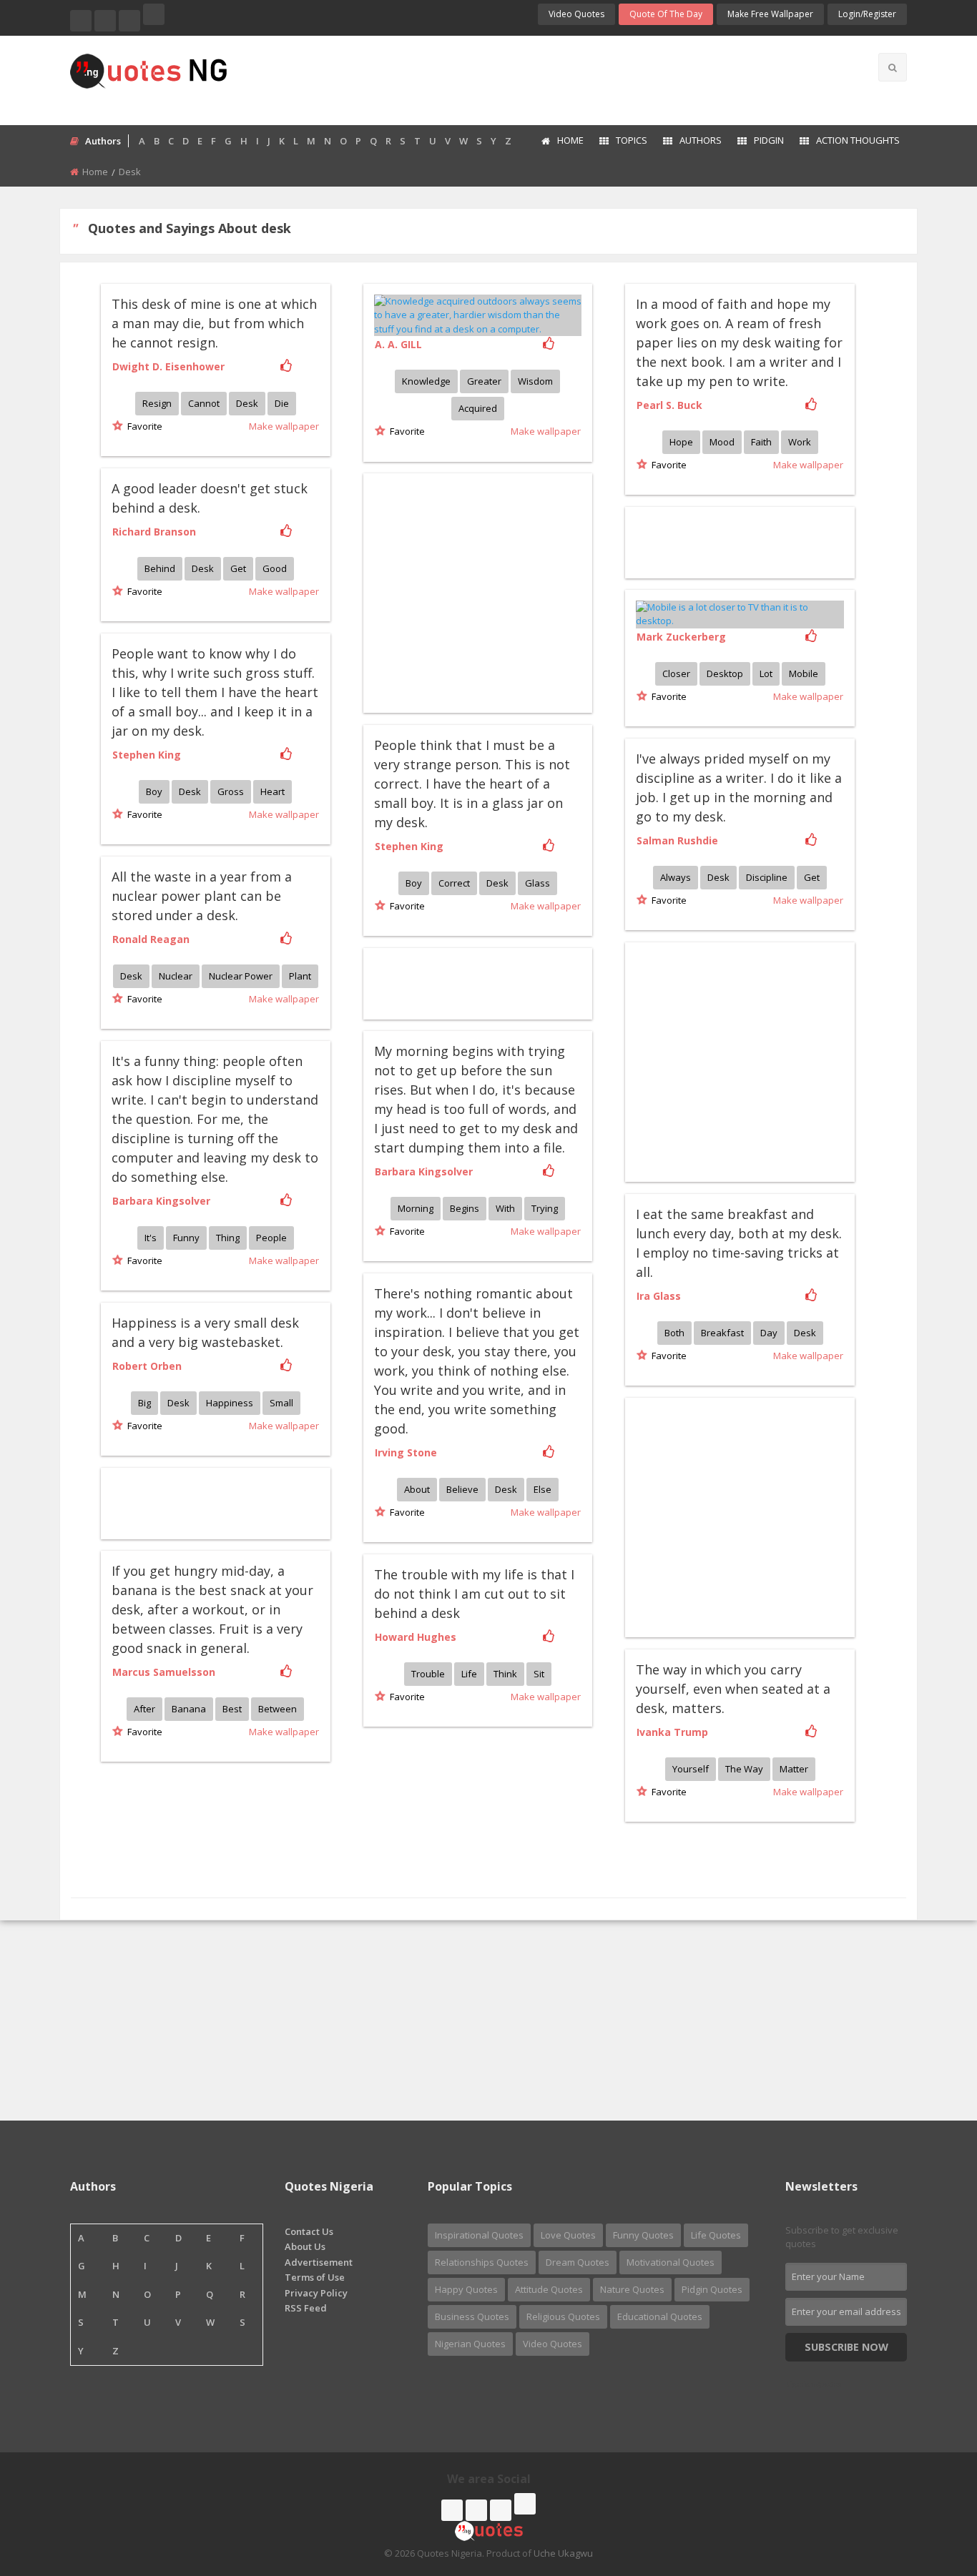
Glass (537, 883)
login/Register (867, 14)
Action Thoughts (858, 140)
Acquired (478, 408)
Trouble (428, 1674)
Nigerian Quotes (470, 2344)
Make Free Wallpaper (770, 14)
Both (674, 1333)
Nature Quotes (632, 2289)
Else (542, 1489)
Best (232, 1709)
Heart (273, 791)
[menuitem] (562, 142)
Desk (247, 403)
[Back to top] (931, 2487)
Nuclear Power (241, 976)
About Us (305, 2246)
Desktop (725, 673)
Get (238, 568)
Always (676, 877)
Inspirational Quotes (479, 2235)
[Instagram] (129, 21)
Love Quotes (568, 2235)
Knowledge (426, 381)
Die (282, 403)
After (144, 1709)
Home (570, 140)
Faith (761, 442)
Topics (632, 140)
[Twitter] (105, 21)
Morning (416, 1208)
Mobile (804, 673)
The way (744, 1769)
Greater (484, 381)
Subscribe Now (846, 2347)
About (417, 1489)
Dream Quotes (578, 2262)
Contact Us (309, 2231)
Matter (794, 1769)
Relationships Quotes (482, 2262)
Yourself (691, 1769)
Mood (722, 442)
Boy (154, 791)
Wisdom (535, 381)
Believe (462, 1489)
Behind (160, 568)
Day (769, 1333)
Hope (681, 442)
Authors (701, 140)
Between (278, 1709)
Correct (454, 883)
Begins (465, 1208)
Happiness (230, 1403)
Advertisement (319, 2262)
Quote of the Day (666, 14)
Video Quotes (576, 14)
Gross (231, 791)
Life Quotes (716, 2235)
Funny (186, 1238)
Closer (676, 673)
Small (281, 1403)
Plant (300, 976)
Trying (545, 1208)
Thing (228, 1238)
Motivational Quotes (671, 2262)
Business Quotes (472, 2316)
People (271, 1238)
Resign (157, 403)
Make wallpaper (284, 426)
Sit (539, 1674)
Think (505, 1674)
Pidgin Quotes (712, 2289)
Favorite (143, 426)
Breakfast (722, 1333)
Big (144, 1403)
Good (275, 568)
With (505, 1208)
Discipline (767, 877)
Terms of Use (315, 2277)
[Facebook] (81, 21)
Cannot (204, 403)
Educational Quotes (660, 2316)
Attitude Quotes (549, 2289)
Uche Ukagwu (563, 2553)
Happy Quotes (466, 2289)
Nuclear (176, 976)
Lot (766, 673)
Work (800, 442)
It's (151, 1238)
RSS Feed (306, 2308)
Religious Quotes (563, 2316)
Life (469, 1674)
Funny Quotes (643, 2235)
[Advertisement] (545, 79)
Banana (189, 1709)
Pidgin (769, 140)
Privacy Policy (316, 2293)
